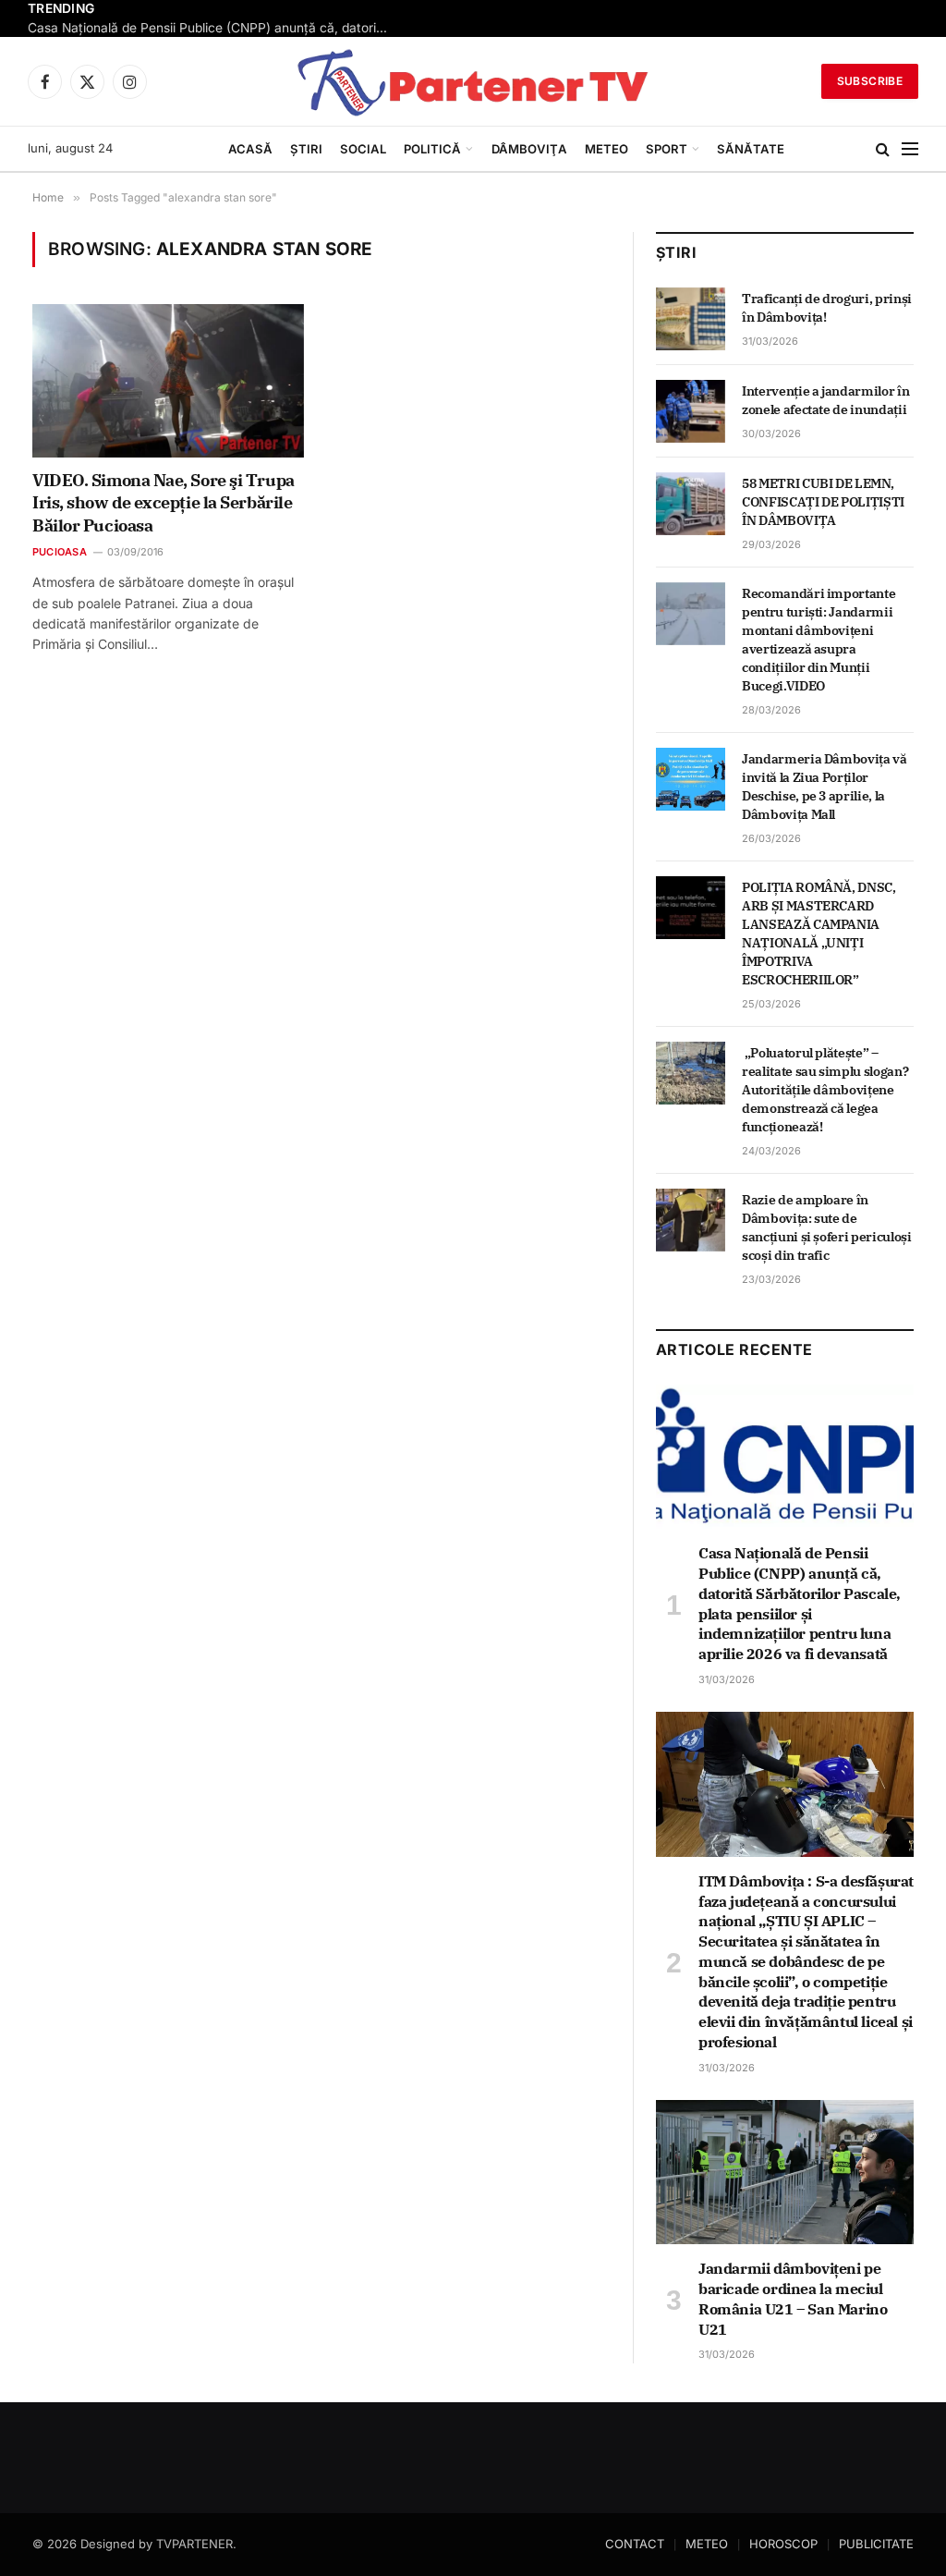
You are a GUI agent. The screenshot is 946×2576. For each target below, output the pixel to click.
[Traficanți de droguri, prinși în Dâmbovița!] (691, 319)
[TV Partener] (473, 81)
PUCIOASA (60, 552)
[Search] (883, 149)
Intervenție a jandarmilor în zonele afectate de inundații (825, 400)
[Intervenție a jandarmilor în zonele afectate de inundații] (691, 411)
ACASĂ (250, 149)
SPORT (667, 149)
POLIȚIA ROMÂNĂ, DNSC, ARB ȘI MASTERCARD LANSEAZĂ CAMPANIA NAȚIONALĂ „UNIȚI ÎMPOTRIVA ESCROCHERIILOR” (819, 934)
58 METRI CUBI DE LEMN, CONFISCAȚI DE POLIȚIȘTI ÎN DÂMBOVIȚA (823, 502)
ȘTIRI (306, 149)
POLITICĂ (432, 149)
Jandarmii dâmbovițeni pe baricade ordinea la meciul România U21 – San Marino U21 (793, 2298)
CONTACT (635, 2544)
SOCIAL (363, 149)
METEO (606, 149)
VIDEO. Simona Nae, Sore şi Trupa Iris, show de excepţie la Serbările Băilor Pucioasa (164, 503)
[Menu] (910, 149)
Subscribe (870, 81)
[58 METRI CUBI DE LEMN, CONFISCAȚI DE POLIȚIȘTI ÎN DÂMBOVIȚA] (691, 504)
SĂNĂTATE (751, 149)
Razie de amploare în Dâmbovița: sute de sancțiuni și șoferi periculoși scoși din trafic (827, 1227)
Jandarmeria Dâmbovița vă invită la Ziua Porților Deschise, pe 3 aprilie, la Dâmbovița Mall (825, 787)
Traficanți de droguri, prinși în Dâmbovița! (827, 308)
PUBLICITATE (876, 2544)
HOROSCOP (783, 2544)
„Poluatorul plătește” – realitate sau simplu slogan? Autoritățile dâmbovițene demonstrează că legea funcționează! (825, 1090)
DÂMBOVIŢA (529, 149)
